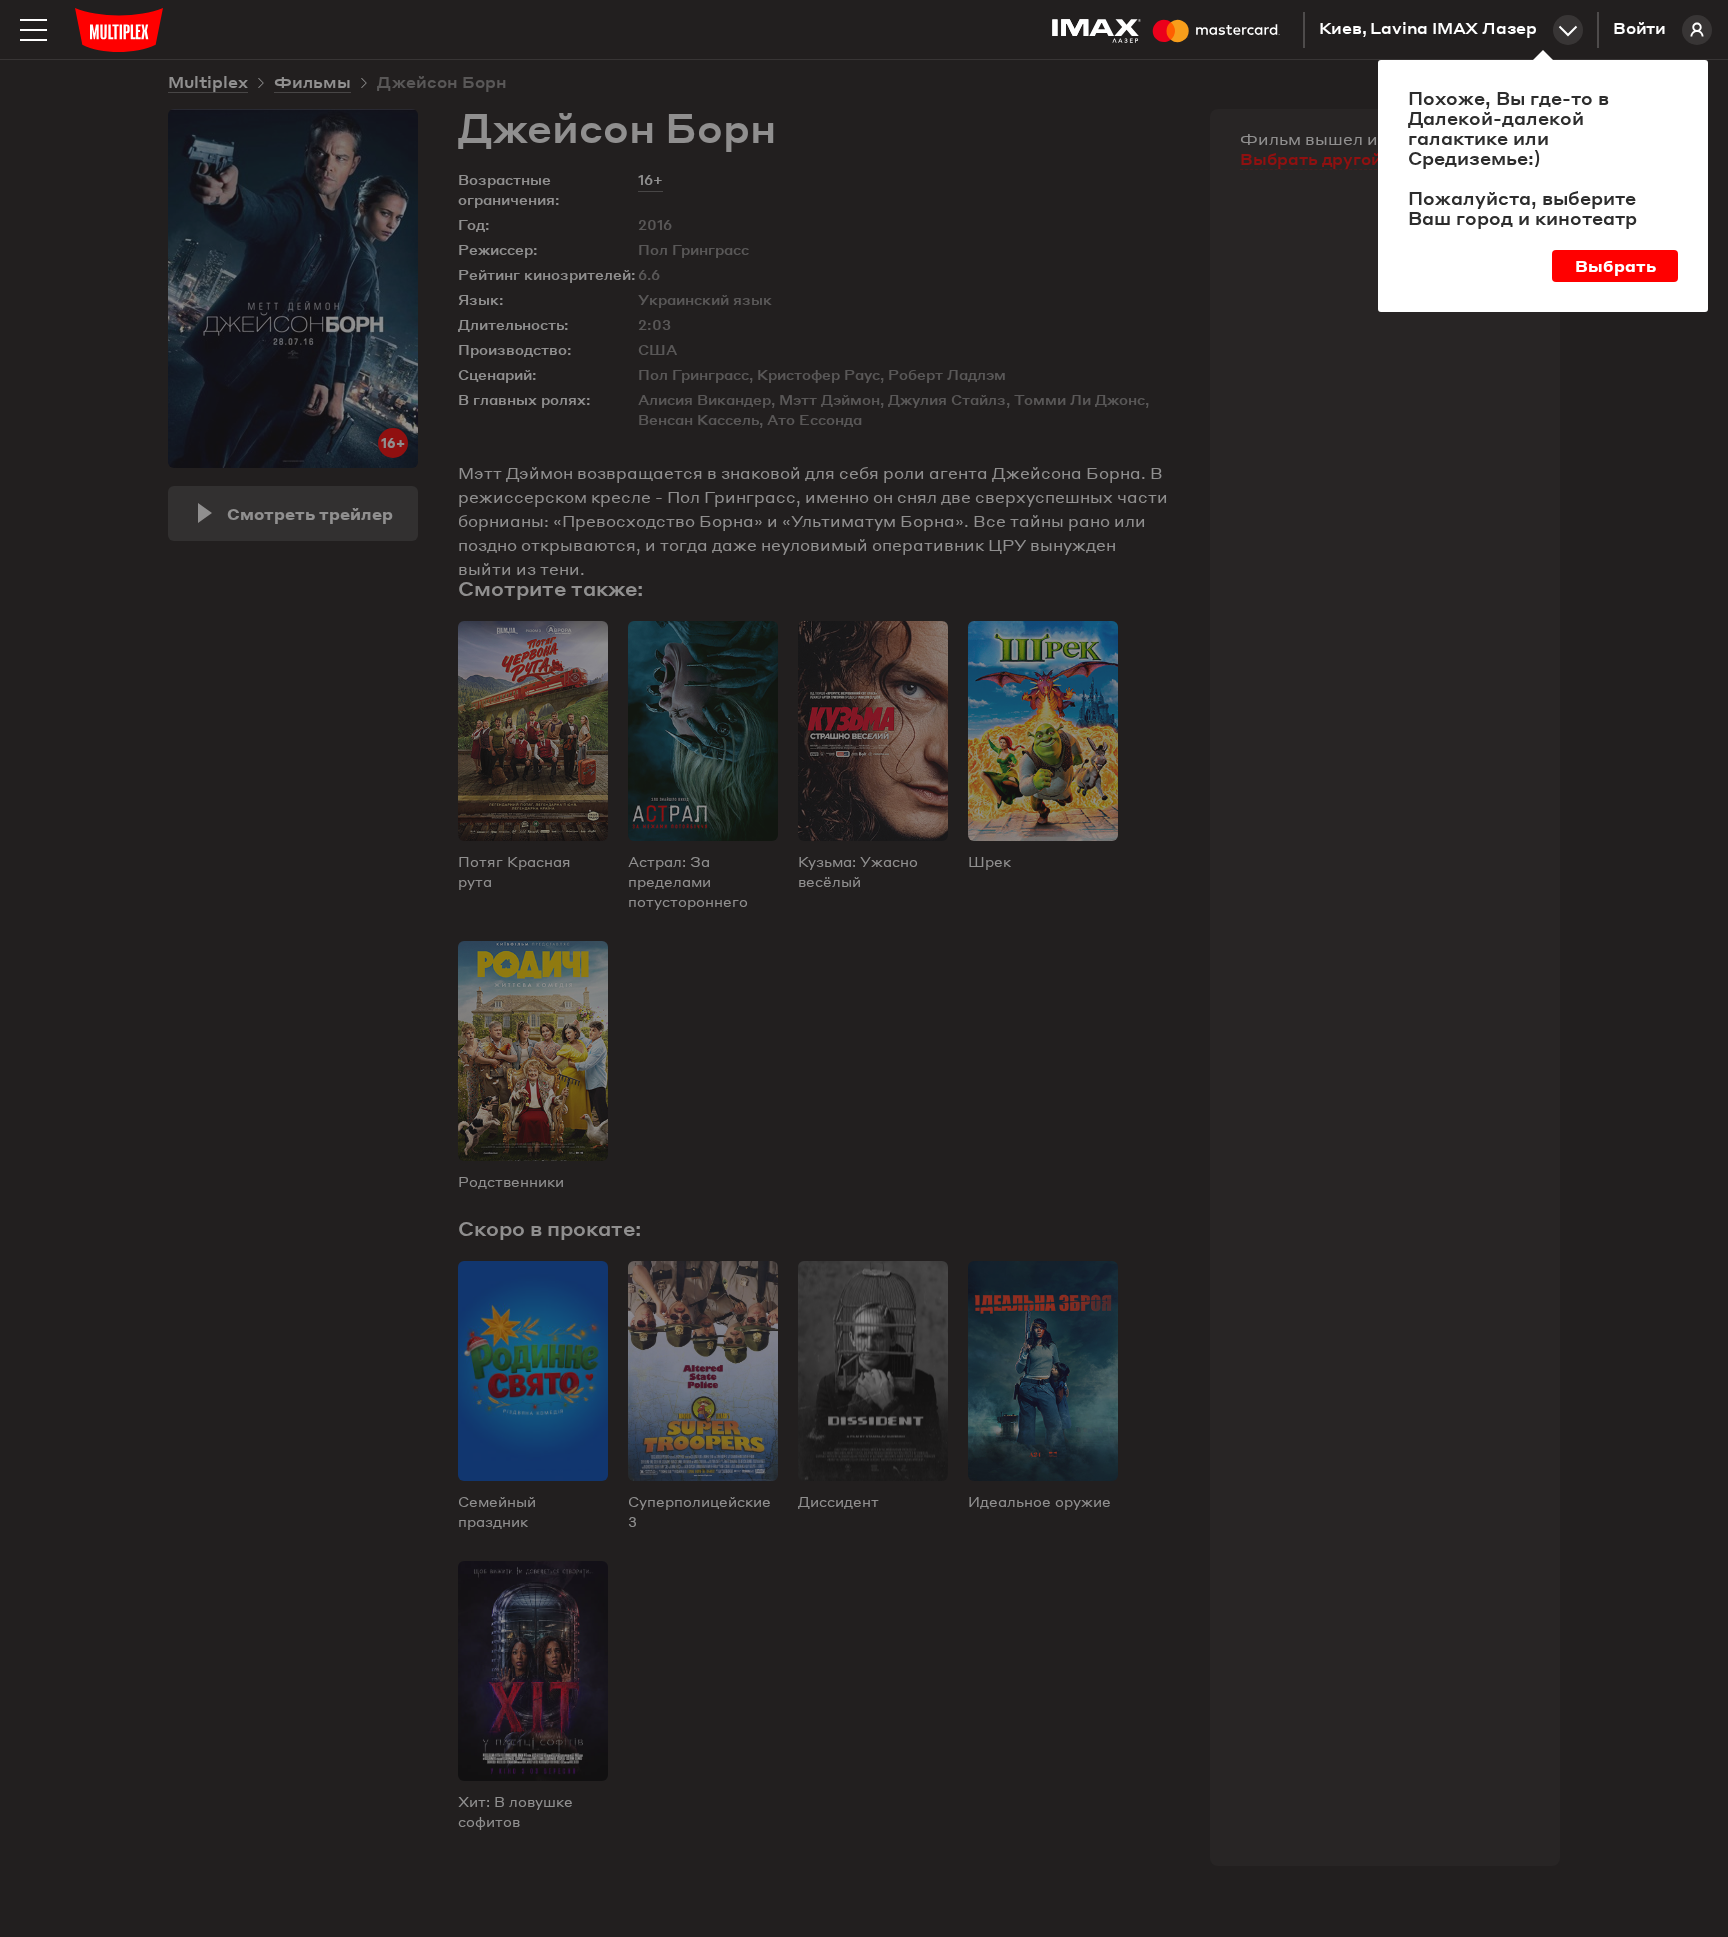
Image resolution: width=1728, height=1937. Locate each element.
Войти (1639, 30)
